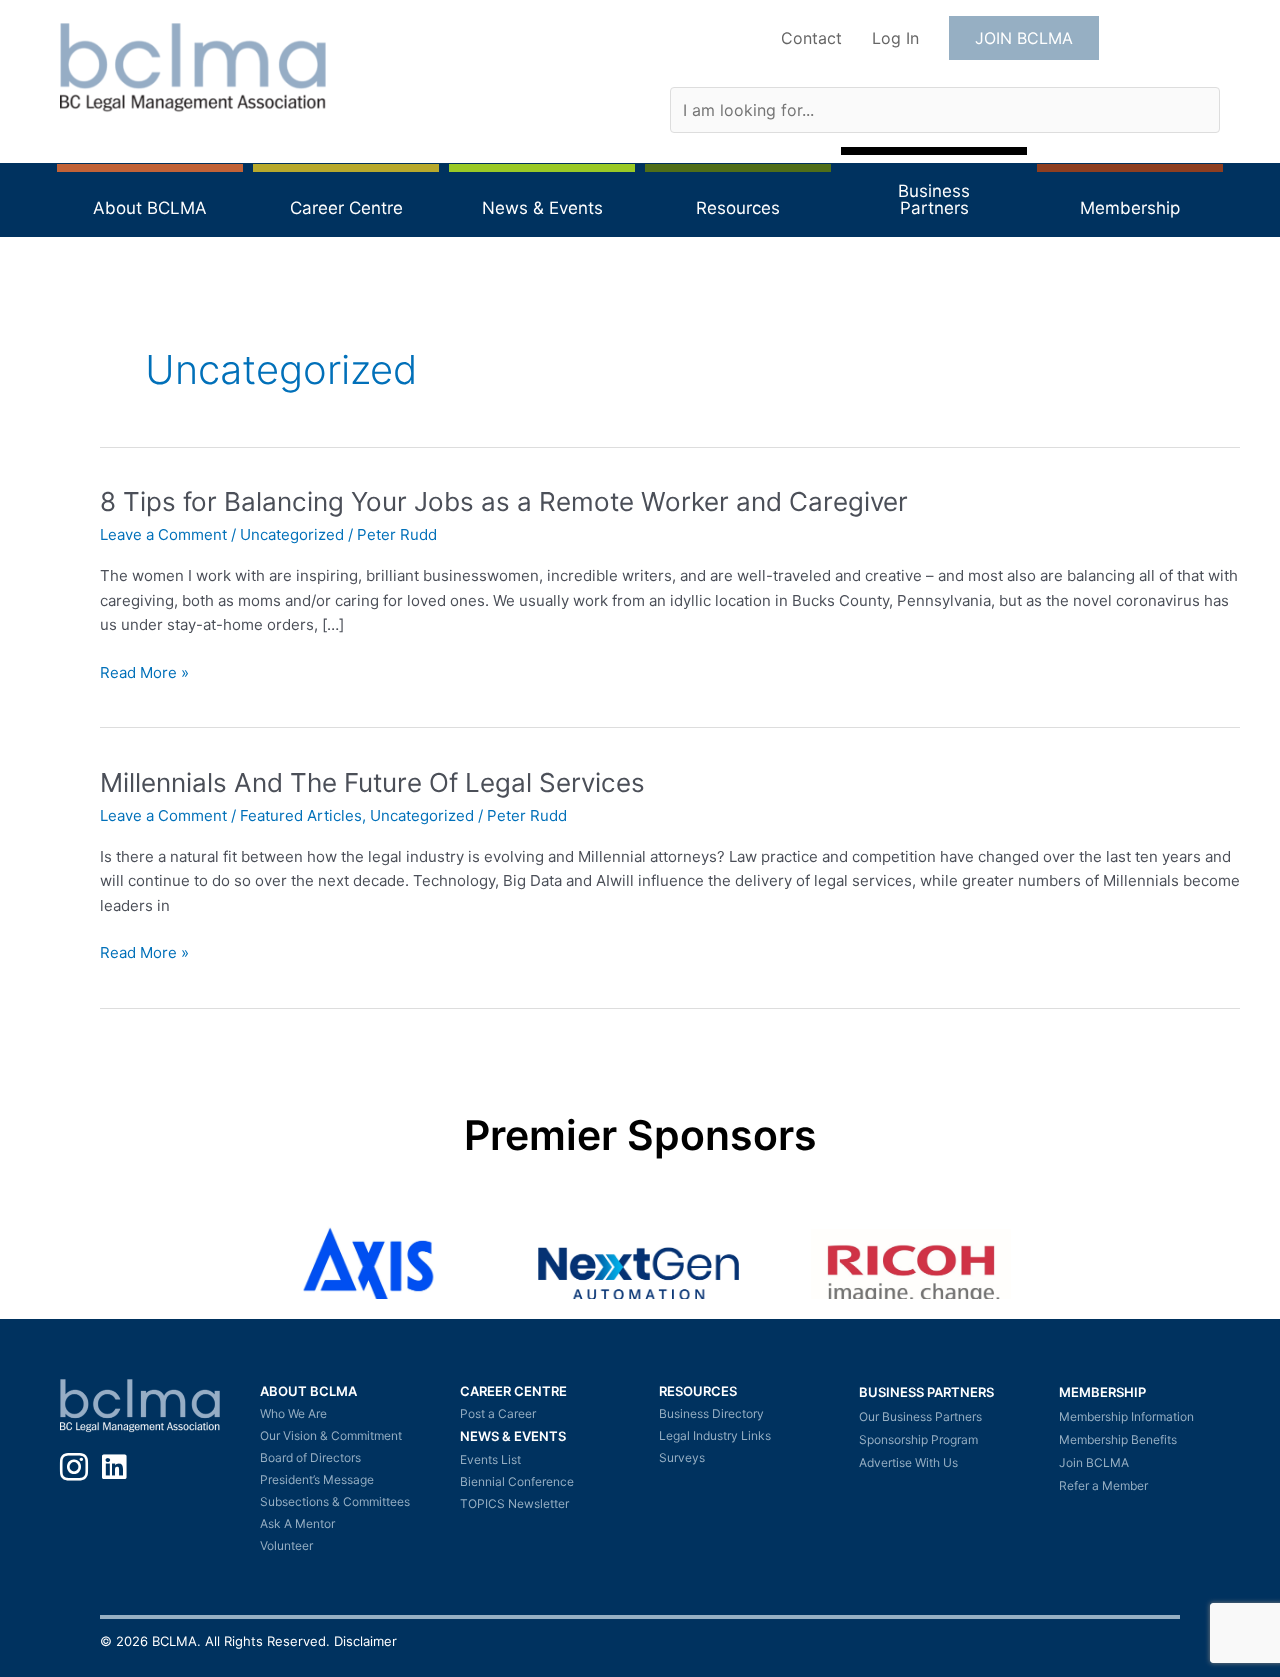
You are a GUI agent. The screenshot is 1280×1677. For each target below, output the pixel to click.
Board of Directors (310, 1457)
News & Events (513, 1436)
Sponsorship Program (918, 1439)
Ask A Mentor (297, 1523)
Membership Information (1126, 1416)
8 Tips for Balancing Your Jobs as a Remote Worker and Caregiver (504, 501)
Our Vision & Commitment (331, 1435)
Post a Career (498, 1413)
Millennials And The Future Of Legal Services (372, 782)
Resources (698, 1391)
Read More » (144, 674)
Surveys (682, 1457)
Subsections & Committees (335, 1501)
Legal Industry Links (715, 1435)
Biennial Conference (517, 1481)
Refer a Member (1103, 1485)
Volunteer (286, 1545)
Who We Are (293, 1413)
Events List (490, 1459)
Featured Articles (301, 815)
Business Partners (926, 1392)
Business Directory (711, 1413)
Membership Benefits (1118, 1439)
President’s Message (317, 1479)
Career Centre (513, 1391)
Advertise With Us (908, 1462)
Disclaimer (365, 1641)
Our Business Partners (920, 1416)
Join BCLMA (1094, 1462)
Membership (1102, 1392)
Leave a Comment (163, 534)
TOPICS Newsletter (514, 1503)
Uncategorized (292, 534)
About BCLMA (308, 1391)
